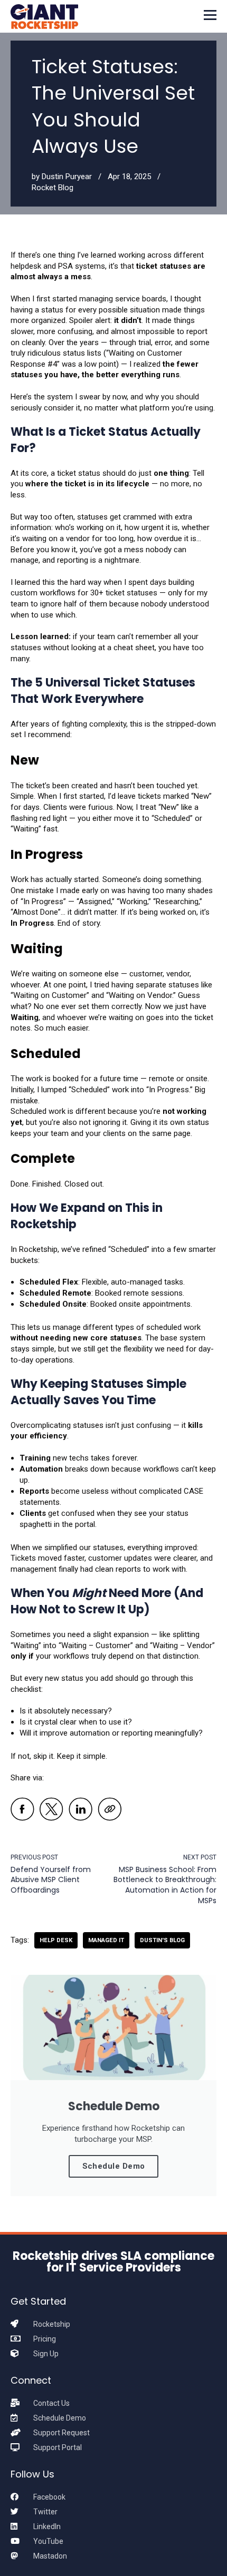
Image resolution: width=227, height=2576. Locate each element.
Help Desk (56, 1940)
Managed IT (106, 1940)
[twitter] (51, 1811)
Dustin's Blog (162, 1940)
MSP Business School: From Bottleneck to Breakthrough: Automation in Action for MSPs (165, 1885)
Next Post (200, 1857)
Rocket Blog (53, 188)
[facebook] (22, 1811)
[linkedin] (81, 1811)
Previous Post (34, 1857)
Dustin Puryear (67, 177)
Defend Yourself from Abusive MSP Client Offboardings (51, 1880)
